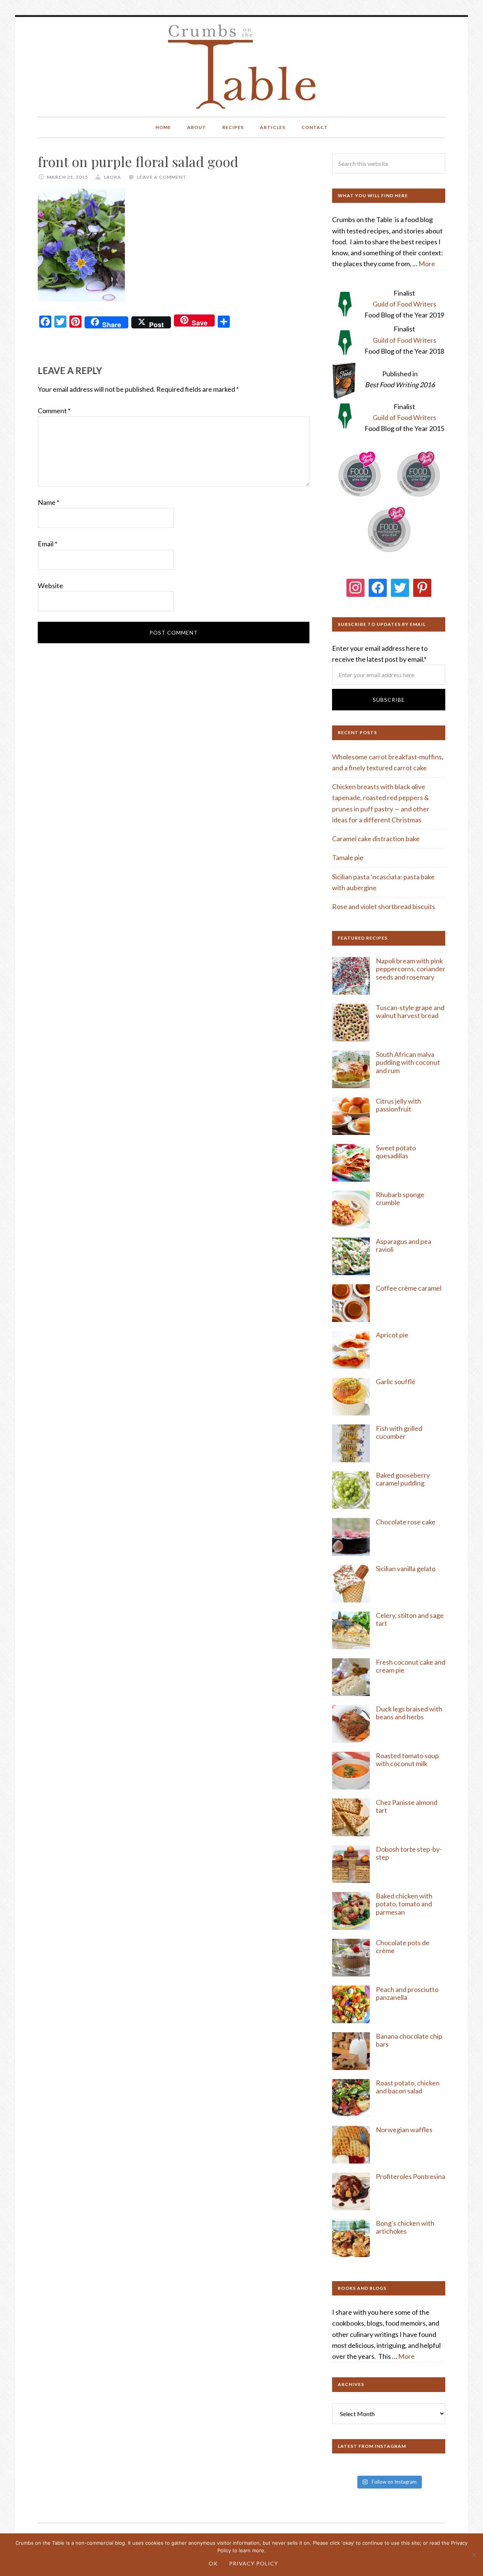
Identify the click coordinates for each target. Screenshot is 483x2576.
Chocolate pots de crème (403, 1947)
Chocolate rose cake (406, 1522)
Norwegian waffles (404, 2130)
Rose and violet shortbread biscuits (384, 906)
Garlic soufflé (396, 1382)
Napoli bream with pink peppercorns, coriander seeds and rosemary (411, 969)
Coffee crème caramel (409, 1288)
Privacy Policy (254, 2563)
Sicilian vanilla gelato (406, 1569)
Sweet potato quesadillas (396, 1152)
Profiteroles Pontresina (411, 2176)
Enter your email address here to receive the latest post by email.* (380, 654)
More (427, 264)
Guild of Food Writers (405, 304)
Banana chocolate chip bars (409, 2040)
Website (50, 586)
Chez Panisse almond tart (407, 1806)
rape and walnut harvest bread (410, 1012)
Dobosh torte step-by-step (409, 1853)
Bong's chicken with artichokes (405, 2227)
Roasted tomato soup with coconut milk (407, 1760)
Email (48, 544)
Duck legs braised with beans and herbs (409, 1713)
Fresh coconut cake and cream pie (411, 1666)
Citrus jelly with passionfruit (398, 1105)
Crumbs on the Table (242, 67)
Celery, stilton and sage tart (410, 1619)
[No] (474, 2555)
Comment (54, 411)
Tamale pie (348, 857)
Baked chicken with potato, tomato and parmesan (404, 1904)
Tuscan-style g (397, 1007)
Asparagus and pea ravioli (404, 1245)
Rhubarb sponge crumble (400, 1199)
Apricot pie (392, 1335)
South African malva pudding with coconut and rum (408, 1062)
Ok (213, 2563)
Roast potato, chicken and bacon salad (408, 2087)
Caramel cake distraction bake (376, 839)
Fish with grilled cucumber (399, 1432)
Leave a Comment (162, 177)
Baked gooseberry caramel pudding (403, 1479)
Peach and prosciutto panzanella (407, 1993)
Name (48, 502)
